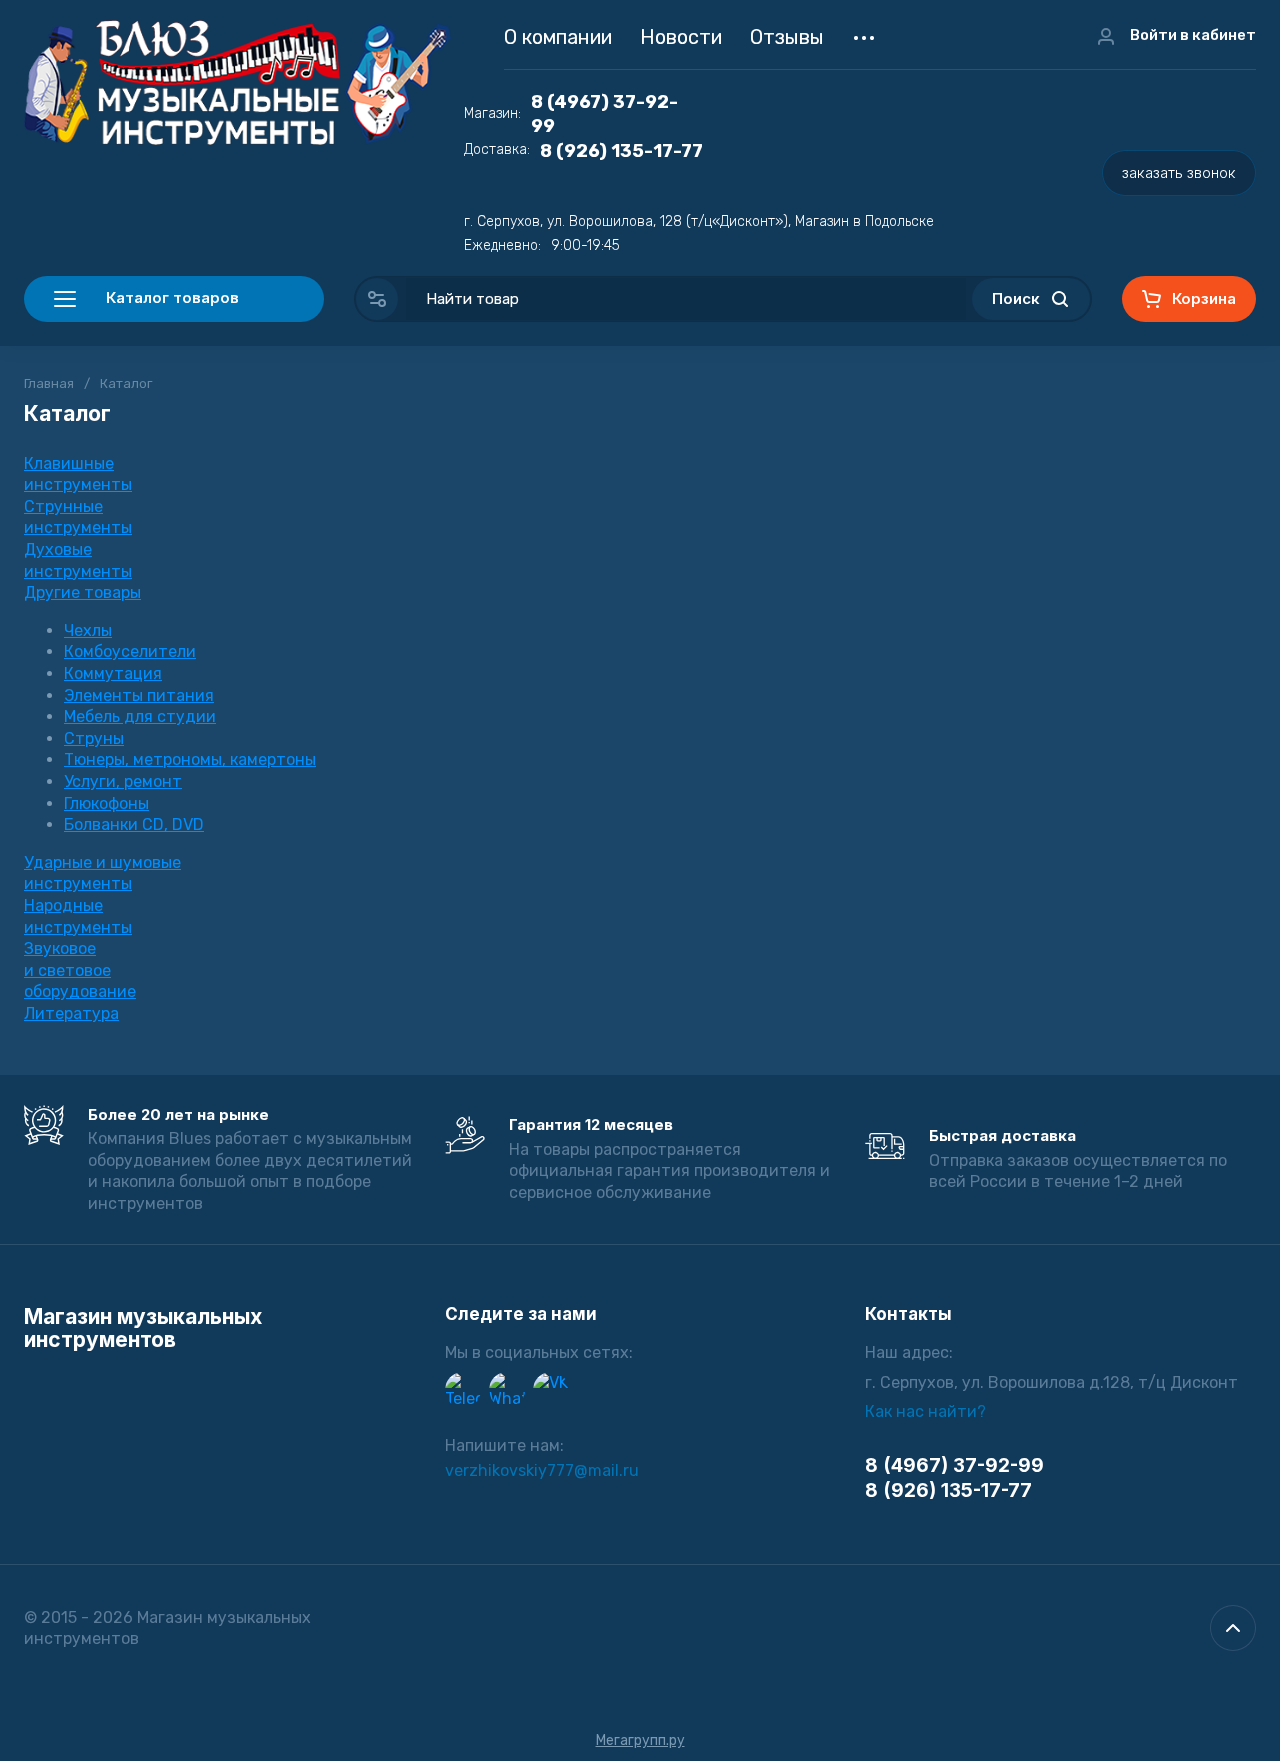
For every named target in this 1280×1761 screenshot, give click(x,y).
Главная (49, 383)
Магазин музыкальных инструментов (143, 1328)
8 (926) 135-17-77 (621, 151)
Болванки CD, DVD (134, 824)
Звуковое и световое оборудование (80, 970)
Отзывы (787, 37)
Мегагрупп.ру (640, 1740)
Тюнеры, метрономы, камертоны (190, 759)
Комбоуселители (130, 651)
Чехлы (88, 630)
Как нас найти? (925, 1411)
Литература (71, 1013)
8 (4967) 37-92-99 (604, 114)
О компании (558, 37)
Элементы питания (139, 695)
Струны (94, 738)
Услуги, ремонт (123, 781)
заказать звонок (1179, 172)
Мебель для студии (140, 716)
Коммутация (113, 673)
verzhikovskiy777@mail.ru (542, 1470)
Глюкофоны (106, 803)
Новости (681, 37)
